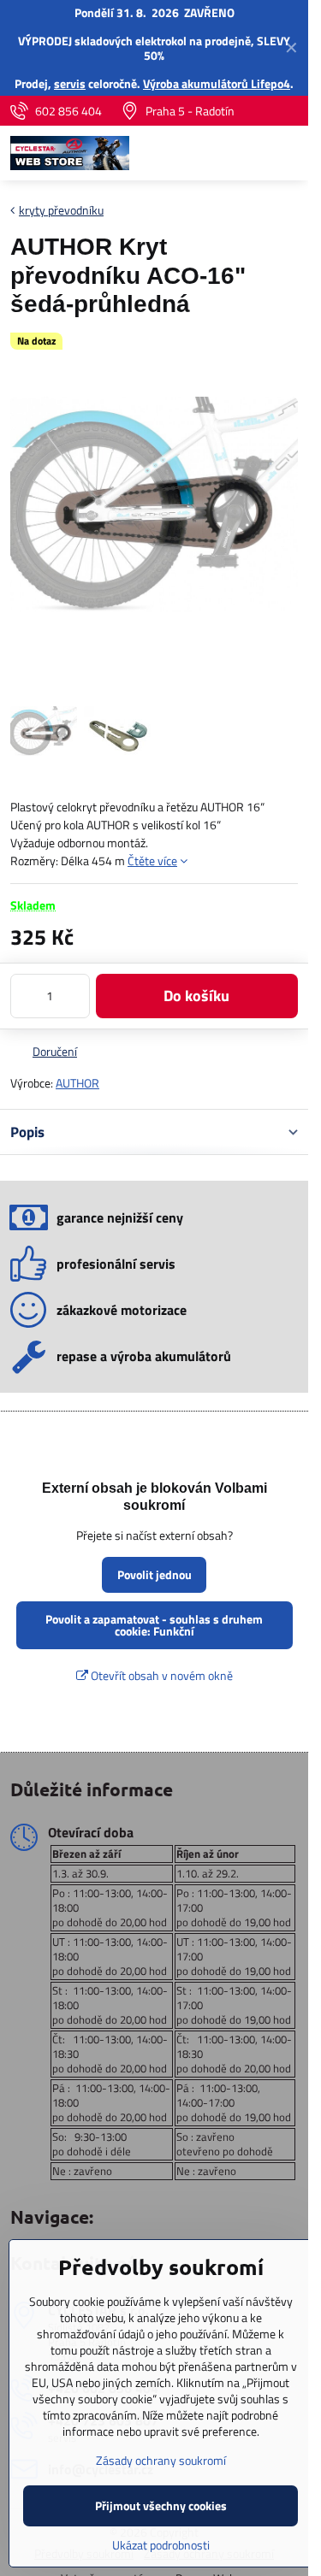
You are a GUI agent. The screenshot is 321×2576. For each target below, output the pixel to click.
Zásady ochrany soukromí (161, 2460)
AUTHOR (77, 1083)
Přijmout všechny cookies (161, 2505)
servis (70, 83)
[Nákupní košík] (247, 153)
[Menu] (288, 153)
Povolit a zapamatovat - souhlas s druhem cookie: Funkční (154, 1625)
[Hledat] (205, 153)
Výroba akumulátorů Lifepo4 (217, 83)
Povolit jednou (155, 1574)
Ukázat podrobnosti (161, 2545)
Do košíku (196, 996)
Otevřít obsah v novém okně (160, 1675)
